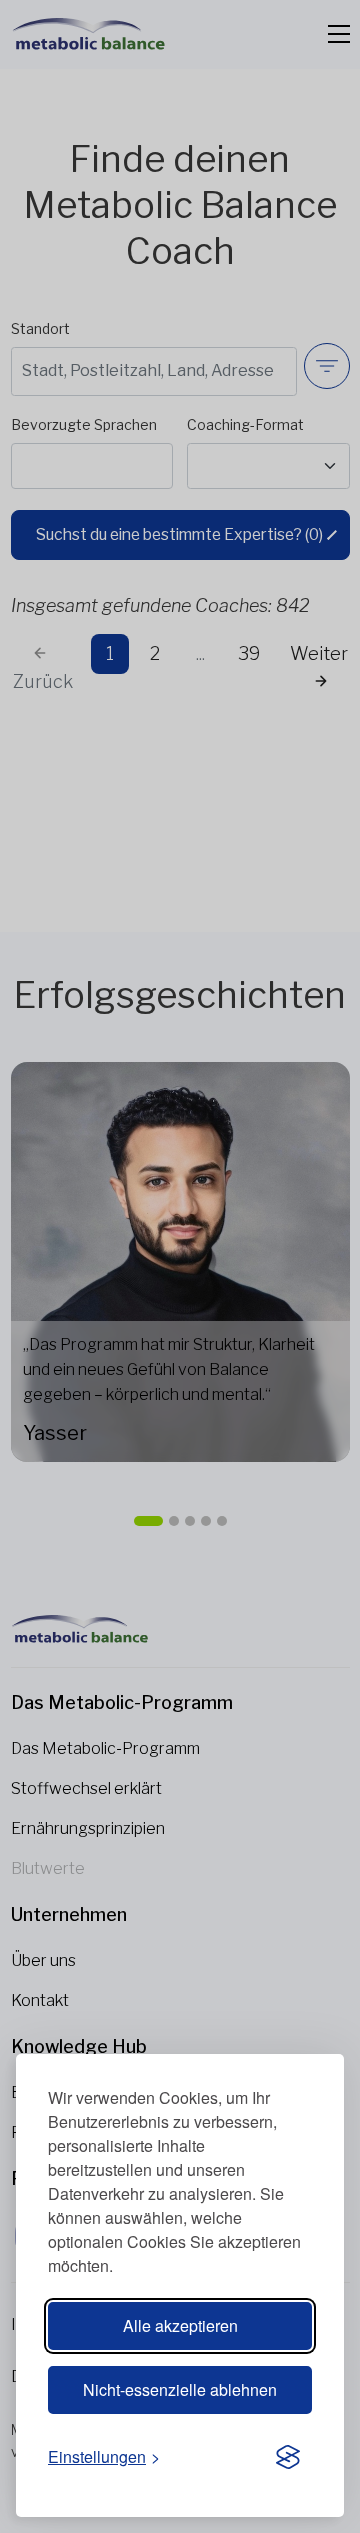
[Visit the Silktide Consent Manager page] (288, 2458)
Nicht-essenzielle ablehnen (180, 2389)
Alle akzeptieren (180, 2325)
